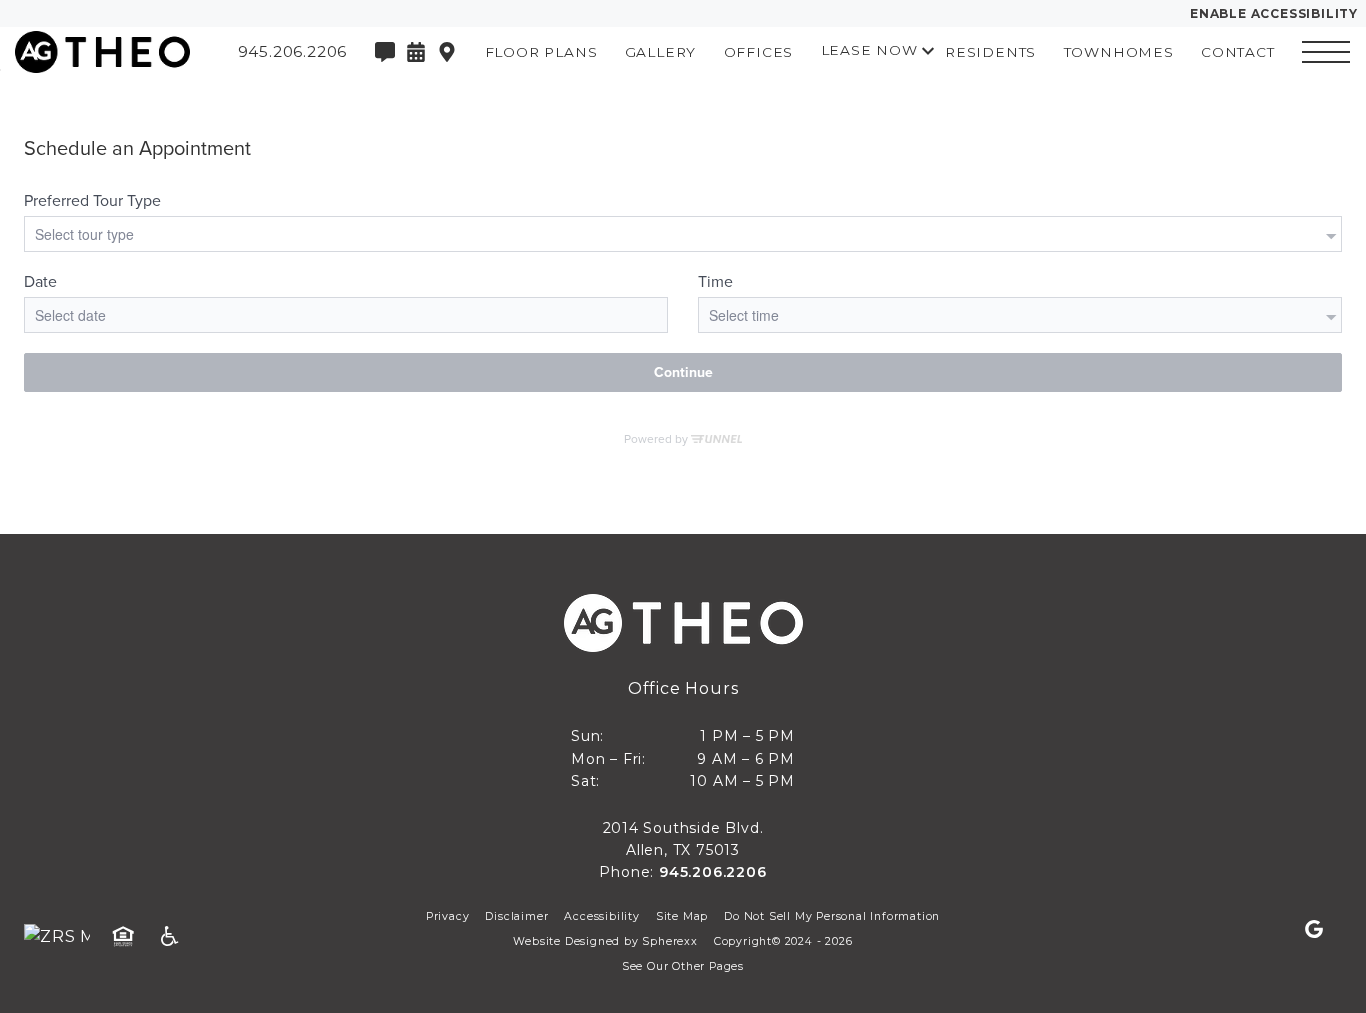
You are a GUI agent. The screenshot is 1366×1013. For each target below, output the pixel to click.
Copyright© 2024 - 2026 (783, 941)
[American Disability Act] (176, 937)
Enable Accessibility (1274, 13)
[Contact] (385, 52)
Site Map (682, 916)
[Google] (1314, 930)
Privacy (448, 916)
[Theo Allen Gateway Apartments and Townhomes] (95, 52)
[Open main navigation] (1326, 52)
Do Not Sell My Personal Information (832, 916)
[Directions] (447, 52)
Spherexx (669, 941)
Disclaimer (516, 916)
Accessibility (601, 916)
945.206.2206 (713, 872)
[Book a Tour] (416, 52)
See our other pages (683, 966)
